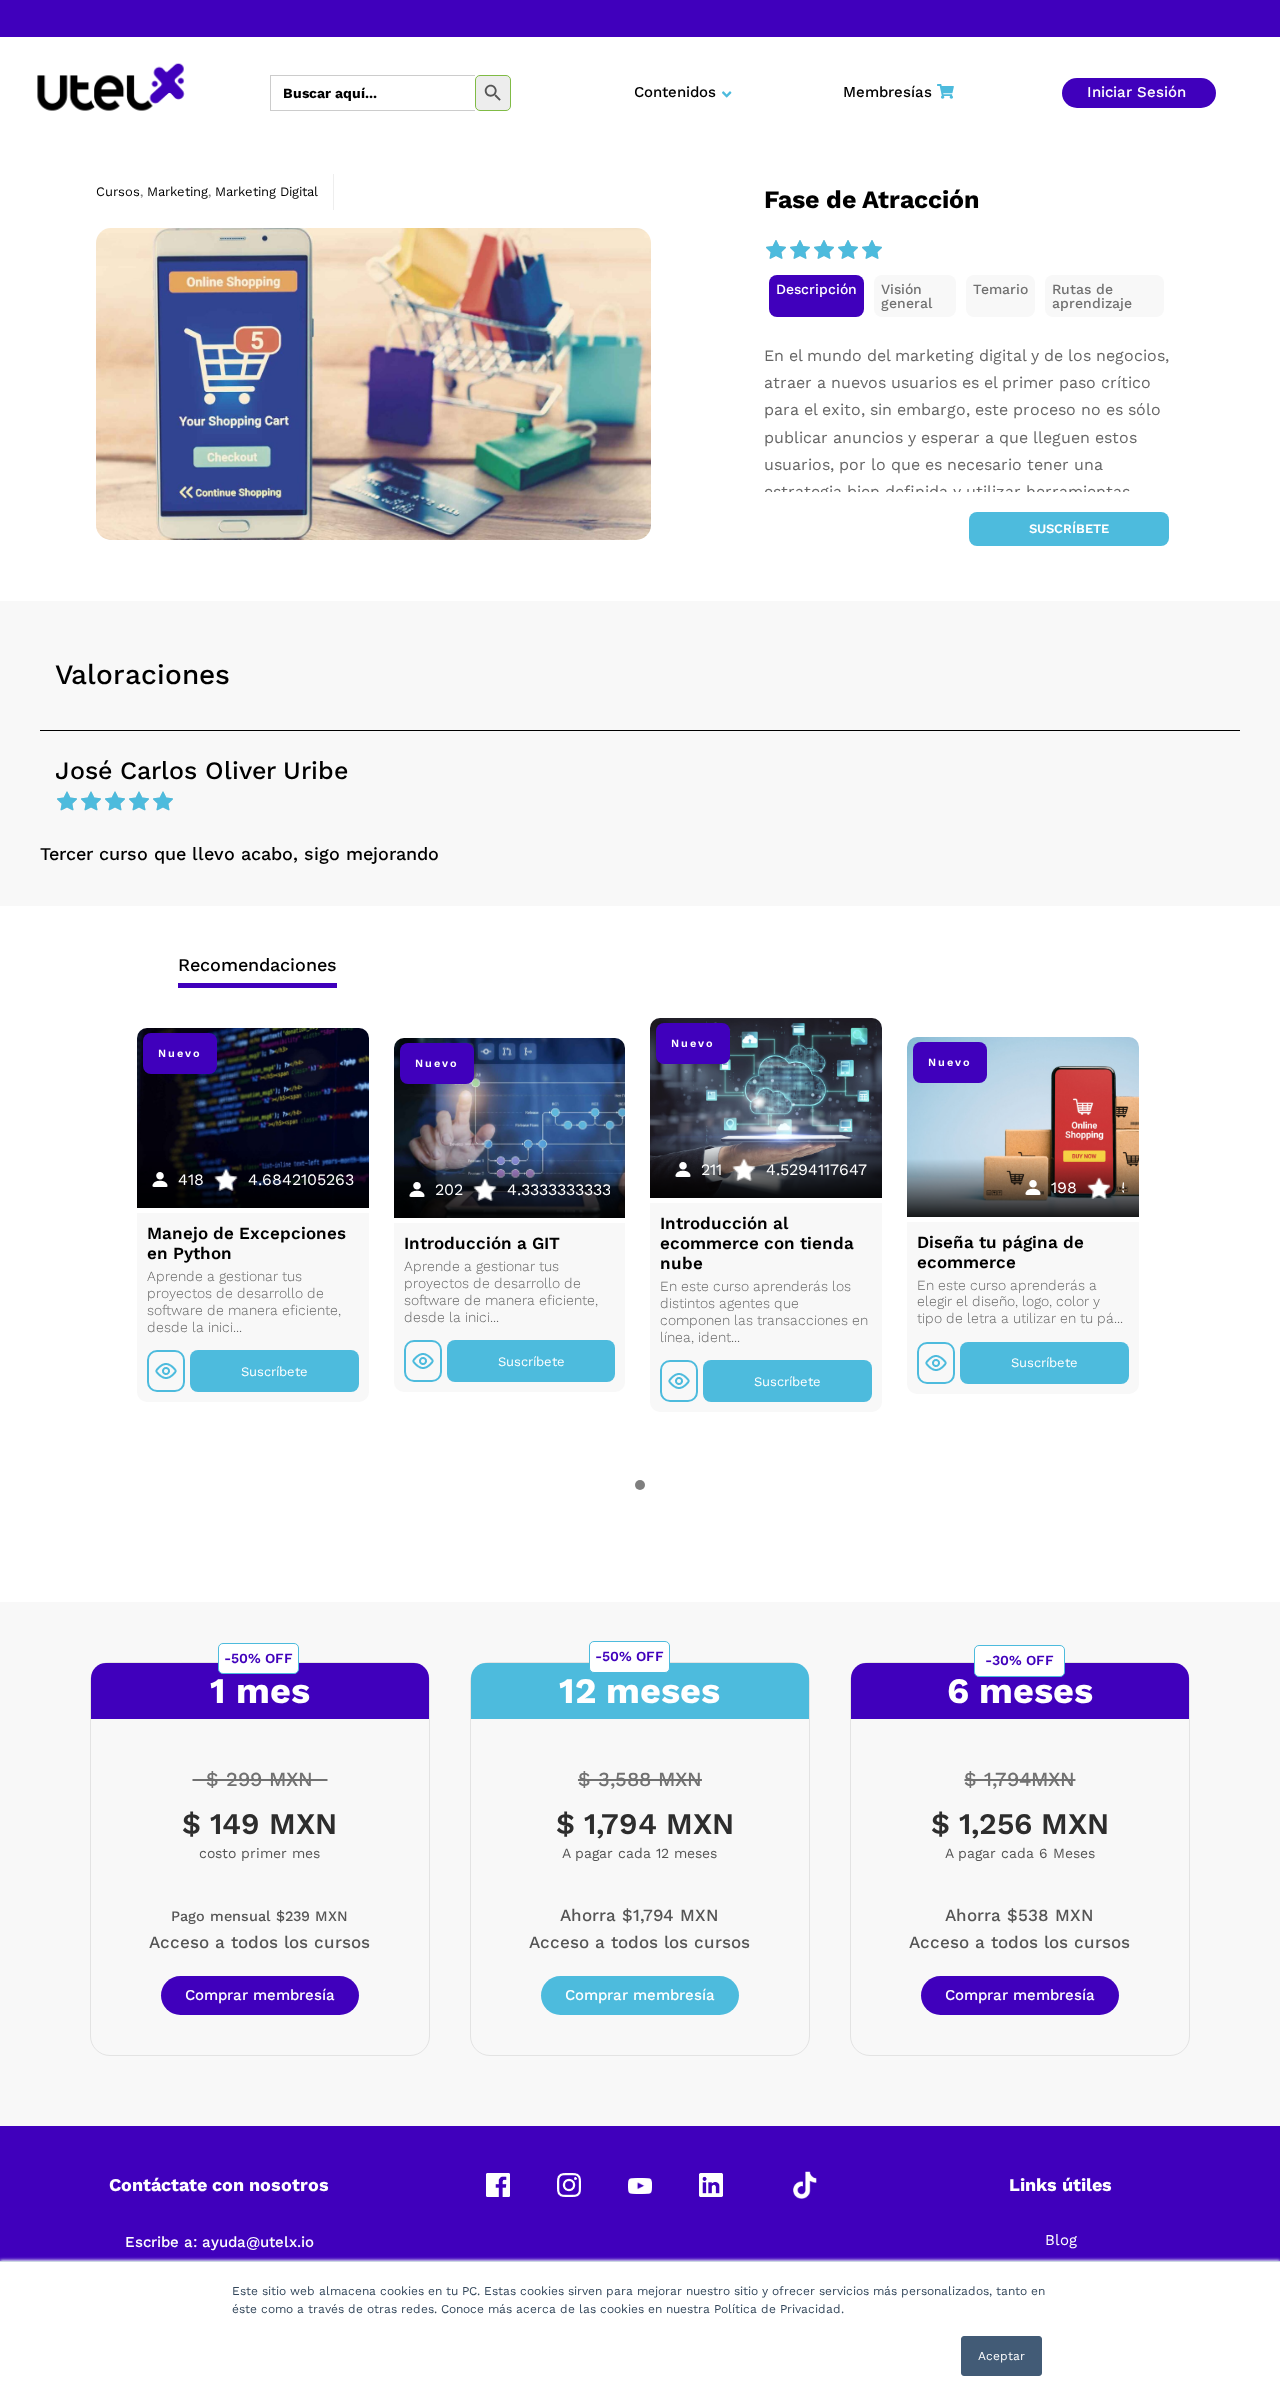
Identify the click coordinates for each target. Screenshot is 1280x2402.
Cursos (118, 191)
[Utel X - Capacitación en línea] (110, 93)
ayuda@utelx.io (258, 2242)
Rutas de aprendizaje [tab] (1092, 296)
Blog (1061, 2240)
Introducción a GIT (482, 1243)
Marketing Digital (266, 191)
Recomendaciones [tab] (257, 964)
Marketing (177, 191)
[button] (816, 296)
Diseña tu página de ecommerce (1000, 1252)
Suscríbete (1069, 528)
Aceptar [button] (1001, 2356)
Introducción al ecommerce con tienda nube (757, 1243)
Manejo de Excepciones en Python (246, 1243)
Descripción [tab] (816, 289)
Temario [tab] (1000, 289)
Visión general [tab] (906, 296)
